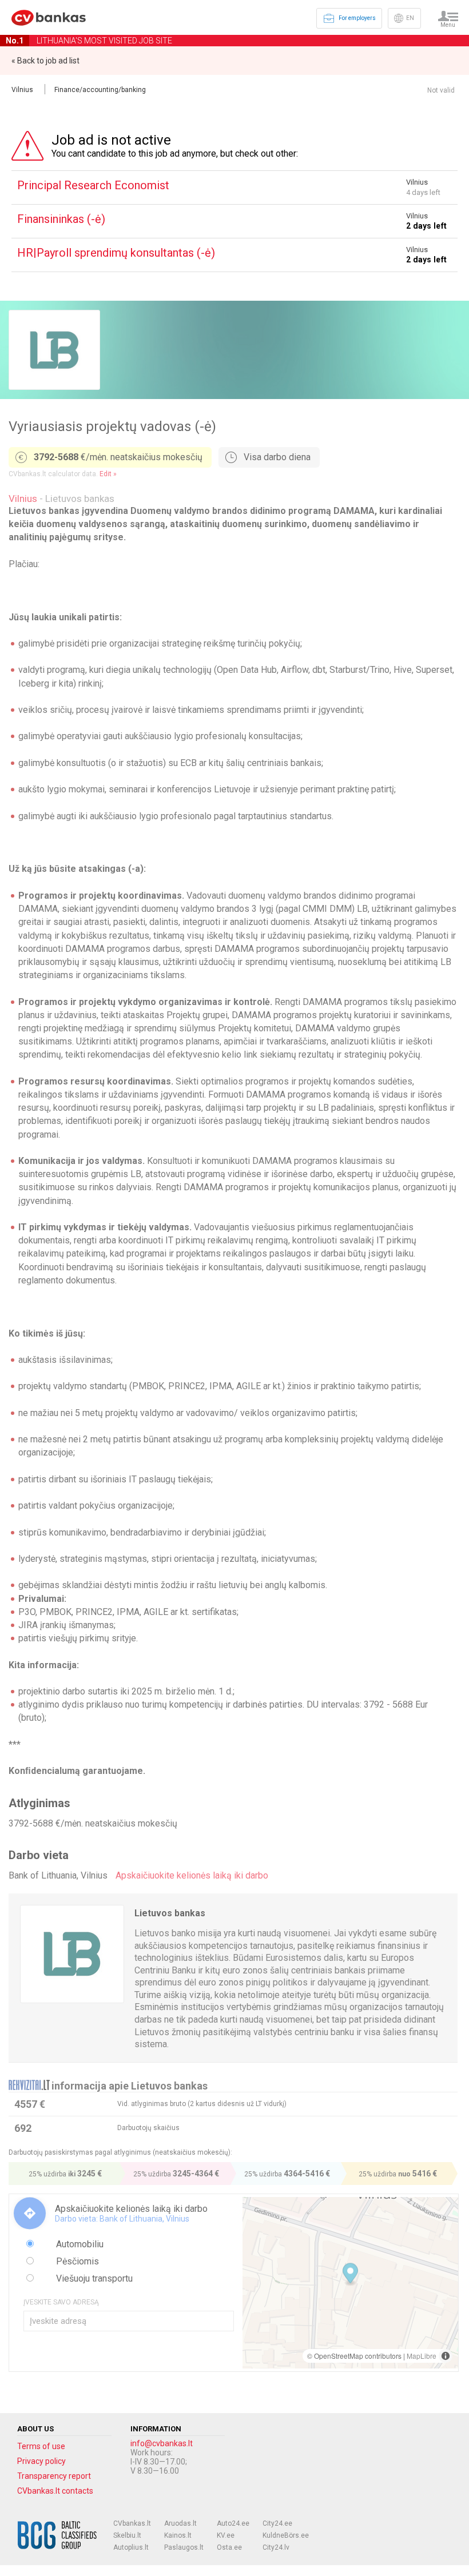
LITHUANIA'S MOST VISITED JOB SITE (89, 41)
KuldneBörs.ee (286, 2535)
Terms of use (41, 2446)
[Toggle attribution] (446, 2356)
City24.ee (277, 2523)
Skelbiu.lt (127, 2535)
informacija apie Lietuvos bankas (130, 2086)
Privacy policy (41, 2461)
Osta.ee (229, 2547)
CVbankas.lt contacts (55, 2491)
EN (410, 18)
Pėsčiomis (76, 2261)
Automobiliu (79, 2244)
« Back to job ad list (45, 61)
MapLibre (422, 2356)
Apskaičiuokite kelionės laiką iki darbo (192, 1875)
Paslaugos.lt (184, 2547)
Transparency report (54, 2476)
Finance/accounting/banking (100, 90)
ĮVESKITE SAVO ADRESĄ (61, 2302)
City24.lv (276, 2547)
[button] (350, 2274)
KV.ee (226, 2535)
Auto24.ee (233, 2523)
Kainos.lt (178, 2535)
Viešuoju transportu (93, 2278)
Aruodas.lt (180, 2523)
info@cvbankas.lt (162, 2443)
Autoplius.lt (131, 2547)
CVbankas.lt (132, 2523)
